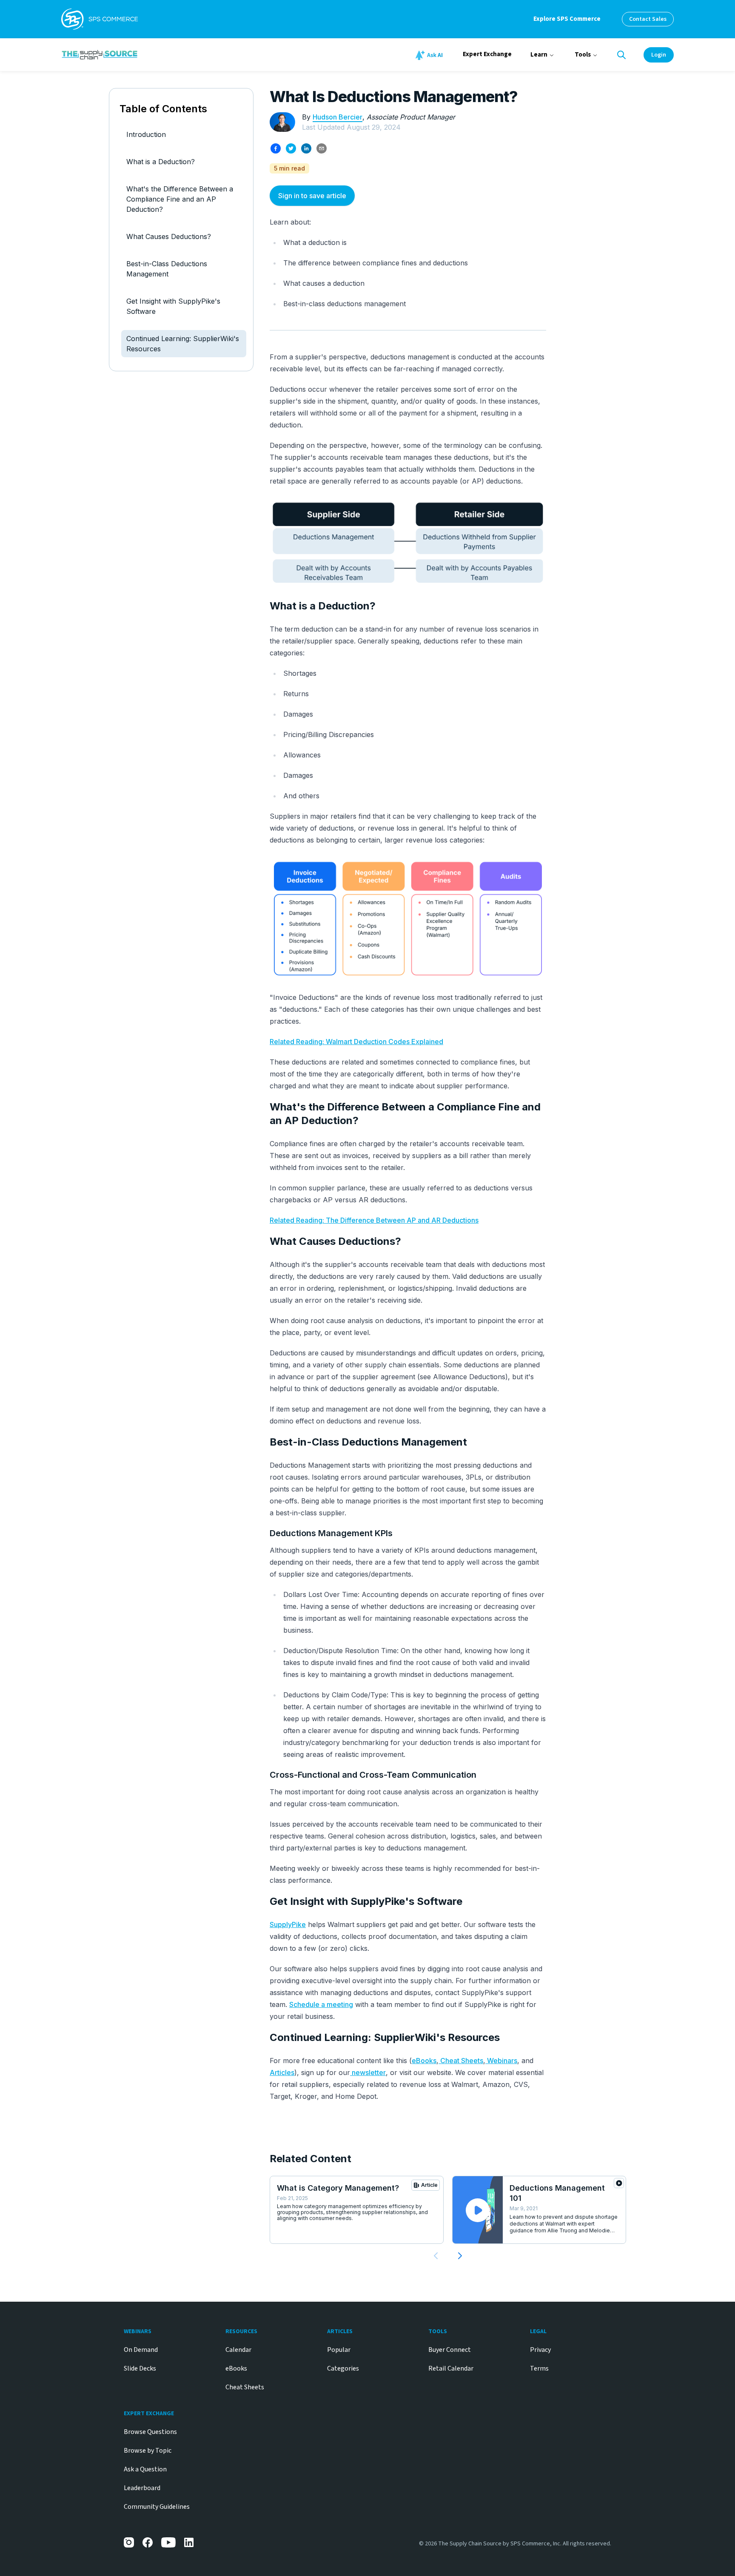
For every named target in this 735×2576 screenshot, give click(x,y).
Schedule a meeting (321, 2004)
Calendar (238, 2350)
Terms (539, 2368)
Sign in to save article (312, 196)
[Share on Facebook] (276, 148)
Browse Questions (150, 2432)
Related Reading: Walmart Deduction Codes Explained (356, 1042)
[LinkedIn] (189, 2542)
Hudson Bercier (338, 117)
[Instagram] (129, 2542)
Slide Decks (140, 2368)
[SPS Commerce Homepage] (100, 19)
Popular (339, 2350)
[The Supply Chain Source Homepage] (163, 54)
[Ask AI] (430, 55)
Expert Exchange (487, 54)
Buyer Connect (450, 2350)
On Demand (141, 2350)
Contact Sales (648, 19)
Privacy (540, 2350)
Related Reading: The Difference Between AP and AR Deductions (374, 1220)
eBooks (424, 2061)
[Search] (621, 55)
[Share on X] (291, 148)
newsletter (368, 2072)
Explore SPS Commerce (567, 19)
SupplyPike (288, 1924)
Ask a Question (145, 2469)
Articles (282, 2072)
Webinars (501, 2061)
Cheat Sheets (461, 2061)
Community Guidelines (157, 2507)
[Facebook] (148, 2542)
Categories (343, 2368)
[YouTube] (168, 2542)
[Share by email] (322, 148)
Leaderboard (142, 2488)
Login (659, 55)
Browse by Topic (148, 2451)
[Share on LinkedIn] (306, 148)
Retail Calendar (451, 2368)
